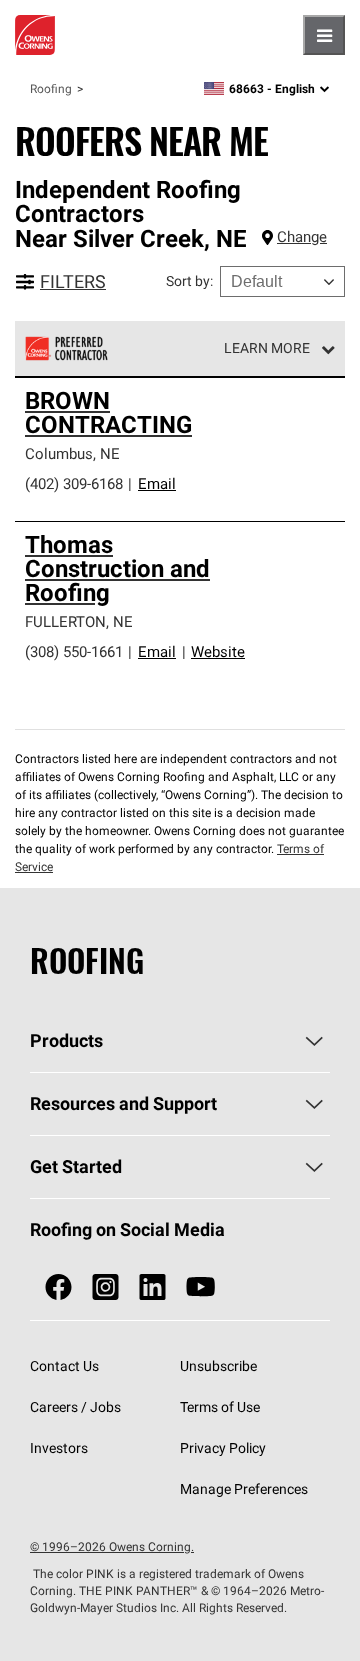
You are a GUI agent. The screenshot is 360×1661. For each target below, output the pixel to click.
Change (302, 236)
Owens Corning (35, 35)
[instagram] (105, 1287)
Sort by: (189, 281)
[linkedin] (152, 1287)
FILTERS (73, 281)
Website (218, 651)
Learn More (267, 348)
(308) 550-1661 (74, 651)
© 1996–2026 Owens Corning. (112, 1546)
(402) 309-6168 (74, 483)
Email (157, 483)
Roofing (51, 88)
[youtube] (200, 1287)
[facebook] (58, 1287)
